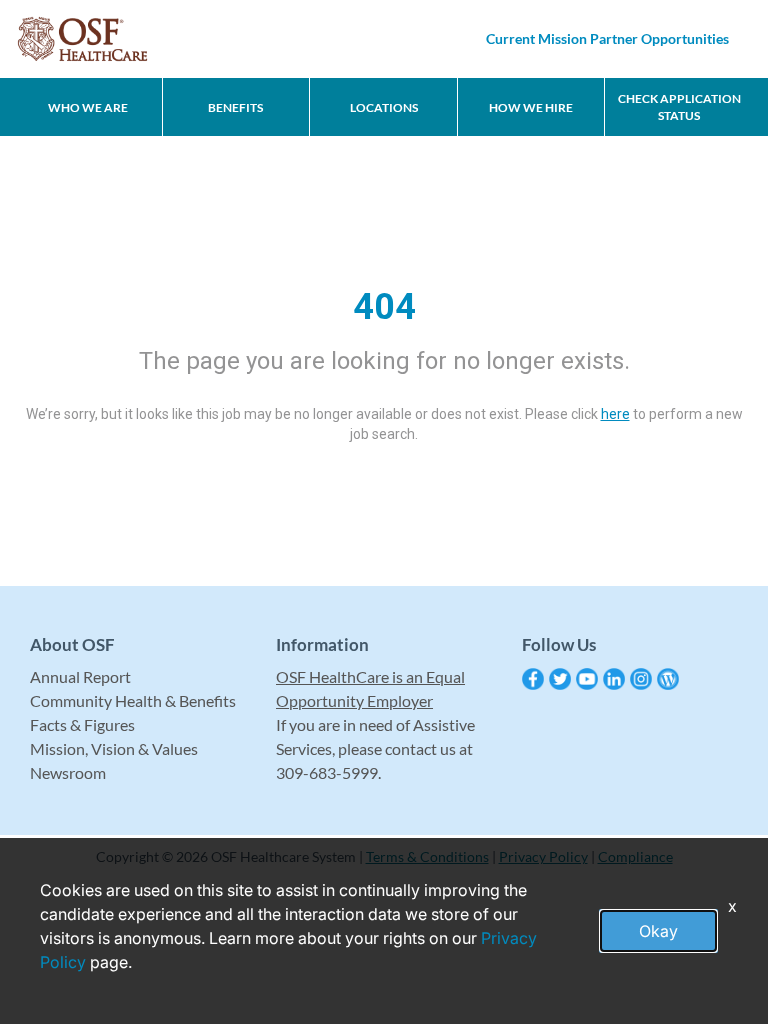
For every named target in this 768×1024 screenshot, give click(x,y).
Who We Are (88, 107)
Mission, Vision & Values (114, 748)
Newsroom (68, 772)
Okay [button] (658, 931)
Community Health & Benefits (133, 700)
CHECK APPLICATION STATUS (679, 107)
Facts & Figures (82, 724)
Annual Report (80, 676)
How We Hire (531, 107)
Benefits (235, 107)
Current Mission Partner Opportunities (607, 38)
